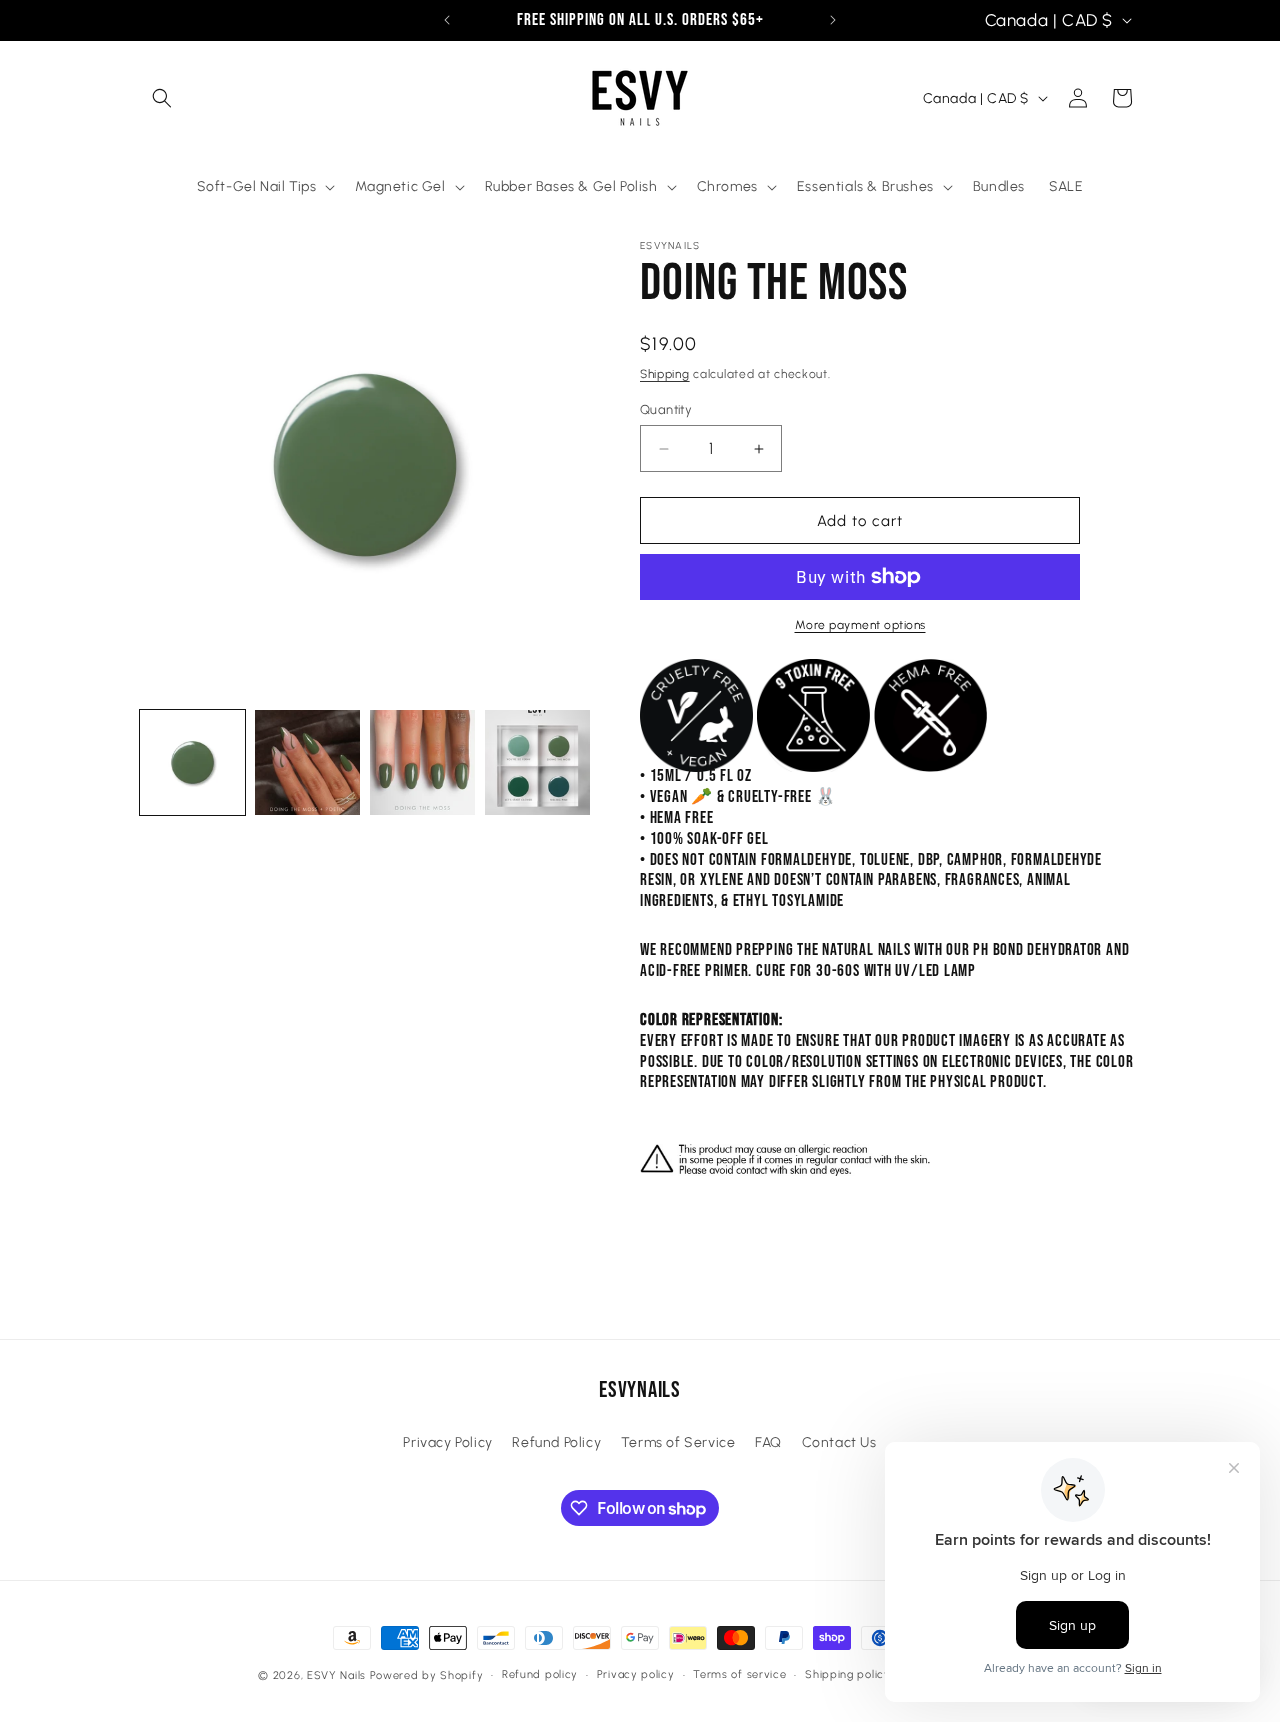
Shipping (665, 374)
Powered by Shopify (427, 1675)
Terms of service (739, 1674)
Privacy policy (636, 1674)
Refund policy (540, 1674)
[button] (162, 98)
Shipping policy (848, 1674)
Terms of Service (678, 1442)
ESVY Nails (336, 1675)
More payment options (860, 625)
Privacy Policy (447, 1442)
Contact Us (839, 1442)
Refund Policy (556, 1442)
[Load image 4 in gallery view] (537, 762)
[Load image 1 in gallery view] (192, 762)
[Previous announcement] (447, 20)
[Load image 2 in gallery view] (307, 762)
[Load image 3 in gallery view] (422, 762)
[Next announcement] (833, 20)
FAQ (768, 1442)
